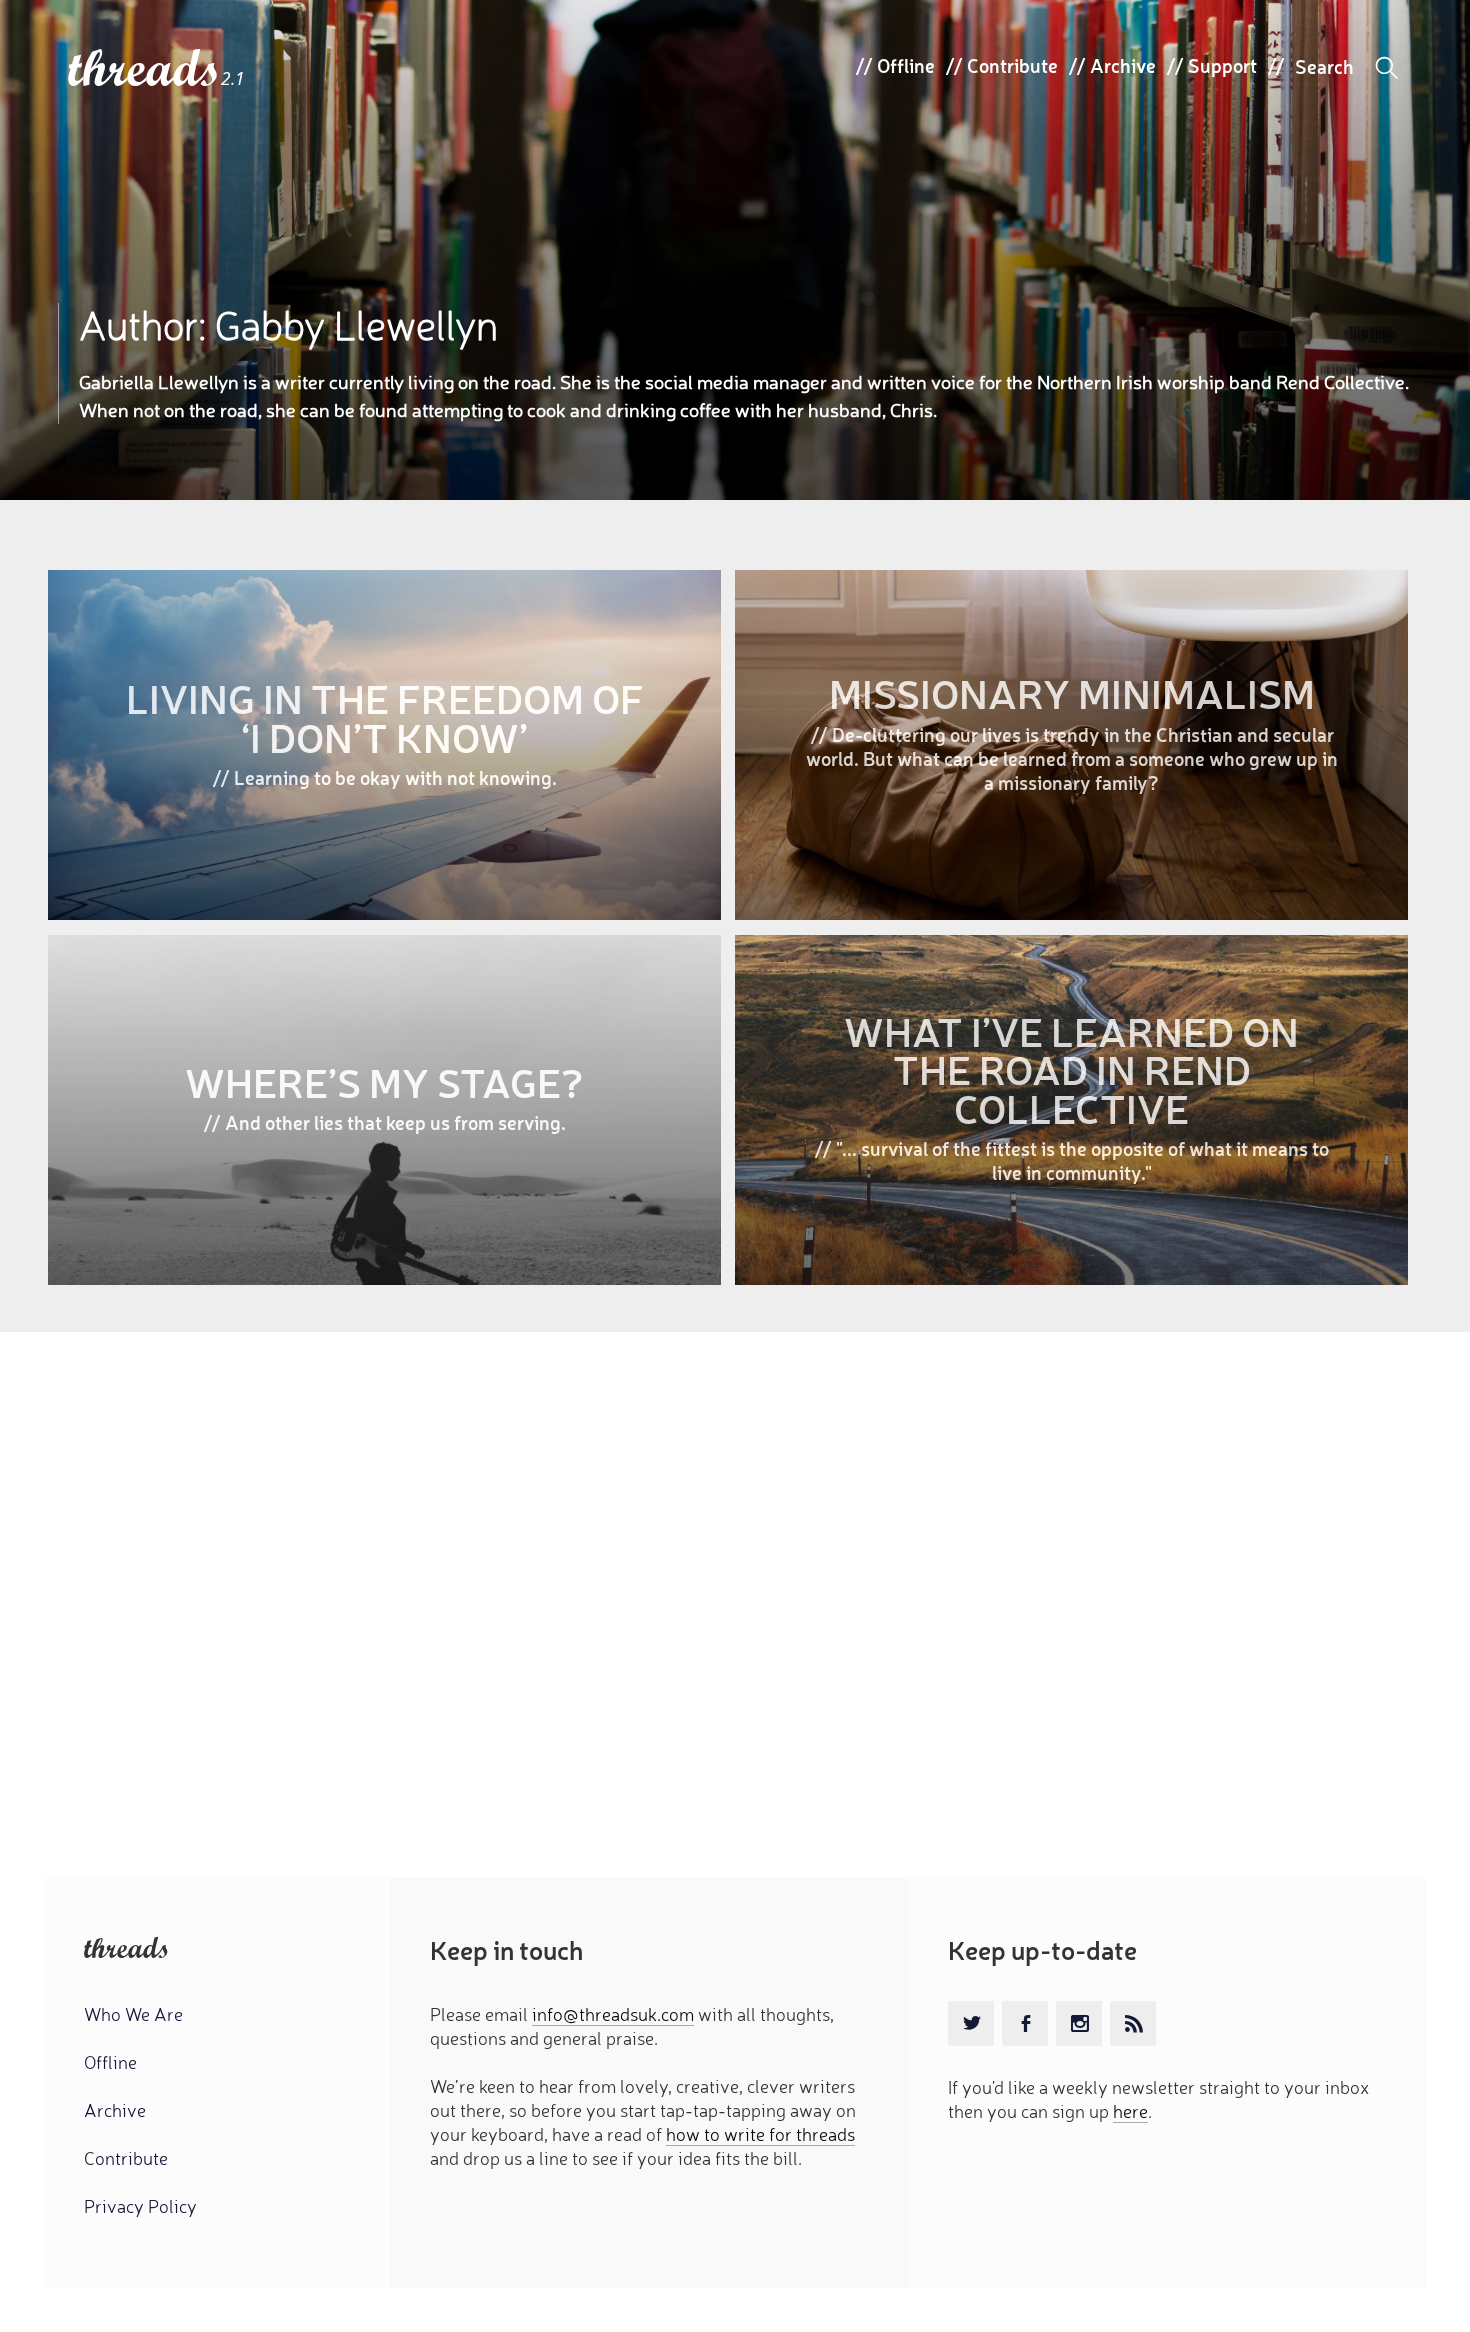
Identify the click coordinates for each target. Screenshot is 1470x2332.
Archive (1123, 65)
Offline (906, 65)
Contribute (1012, 65)
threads (144, 69)
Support (1222, 65)
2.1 (233, 78)
